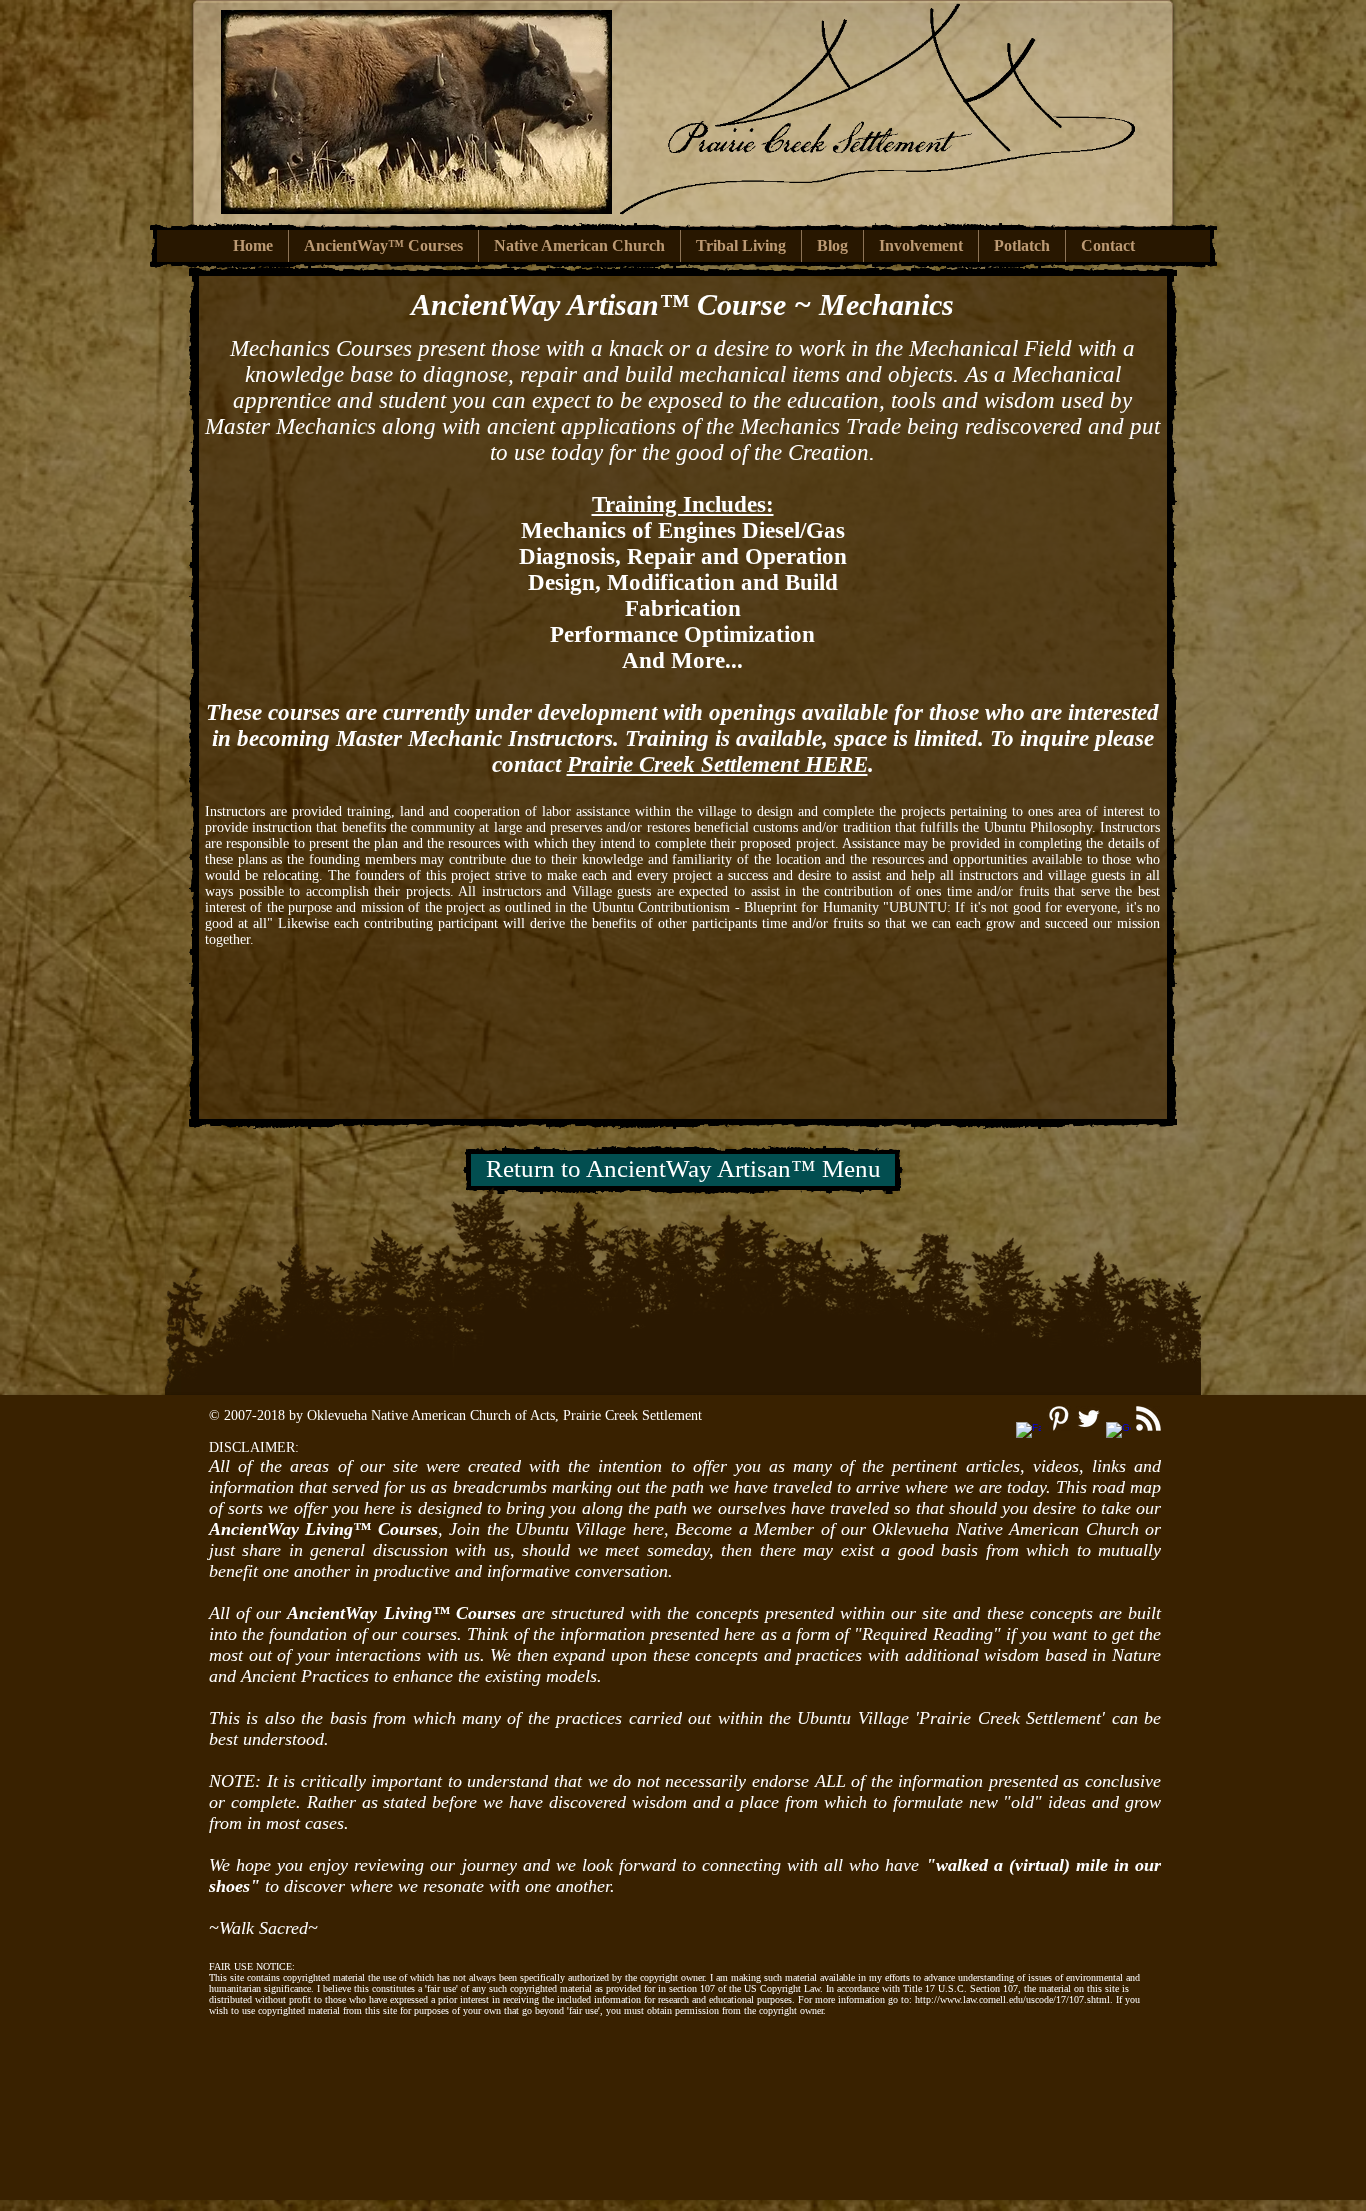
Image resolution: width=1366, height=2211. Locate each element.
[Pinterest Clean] (1058, 1418)
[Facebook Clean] (1028, 1434)
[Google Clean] (1118, 1434)
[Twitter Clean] (1088, 1418)
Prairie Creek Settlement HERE (717, 764)
